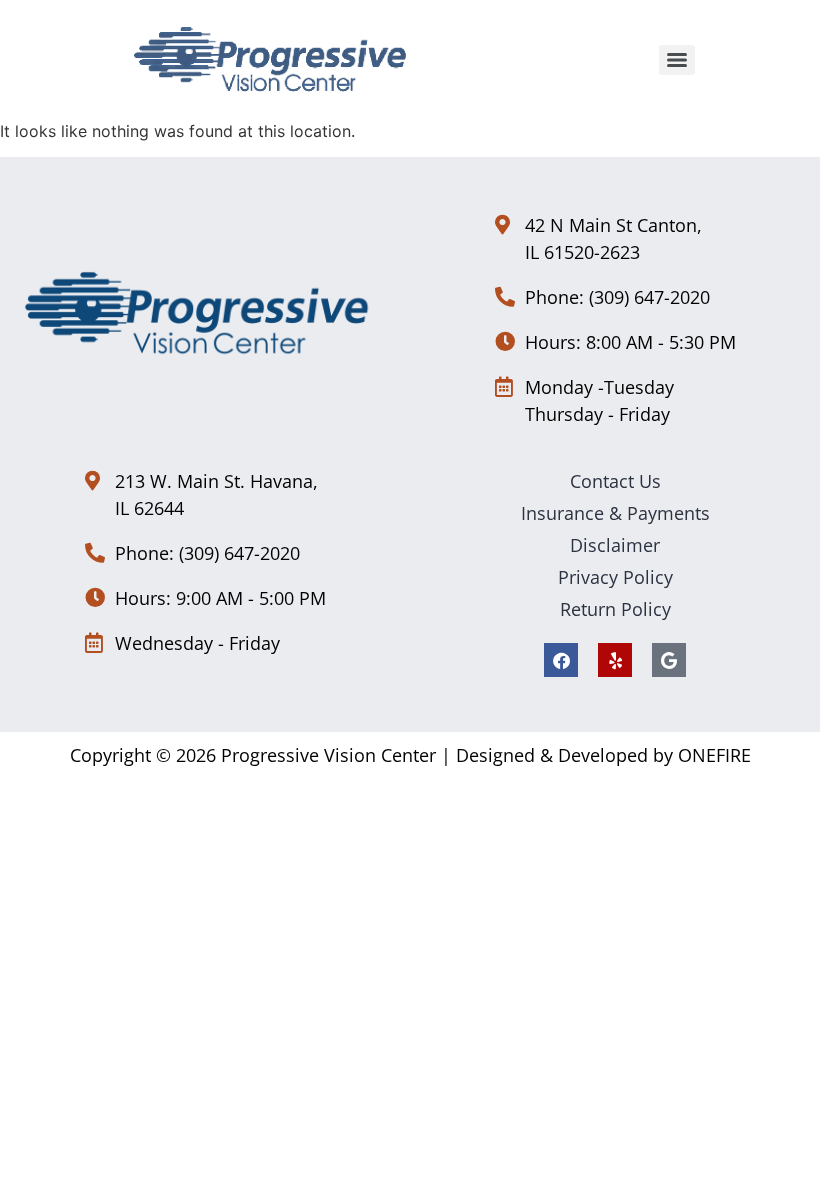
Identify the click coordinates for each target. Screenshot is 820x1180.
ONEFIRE (714, 755)
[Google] (669, 660)
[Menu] (677, 60)
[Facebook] (561, 660)
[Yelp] (615, 660)
